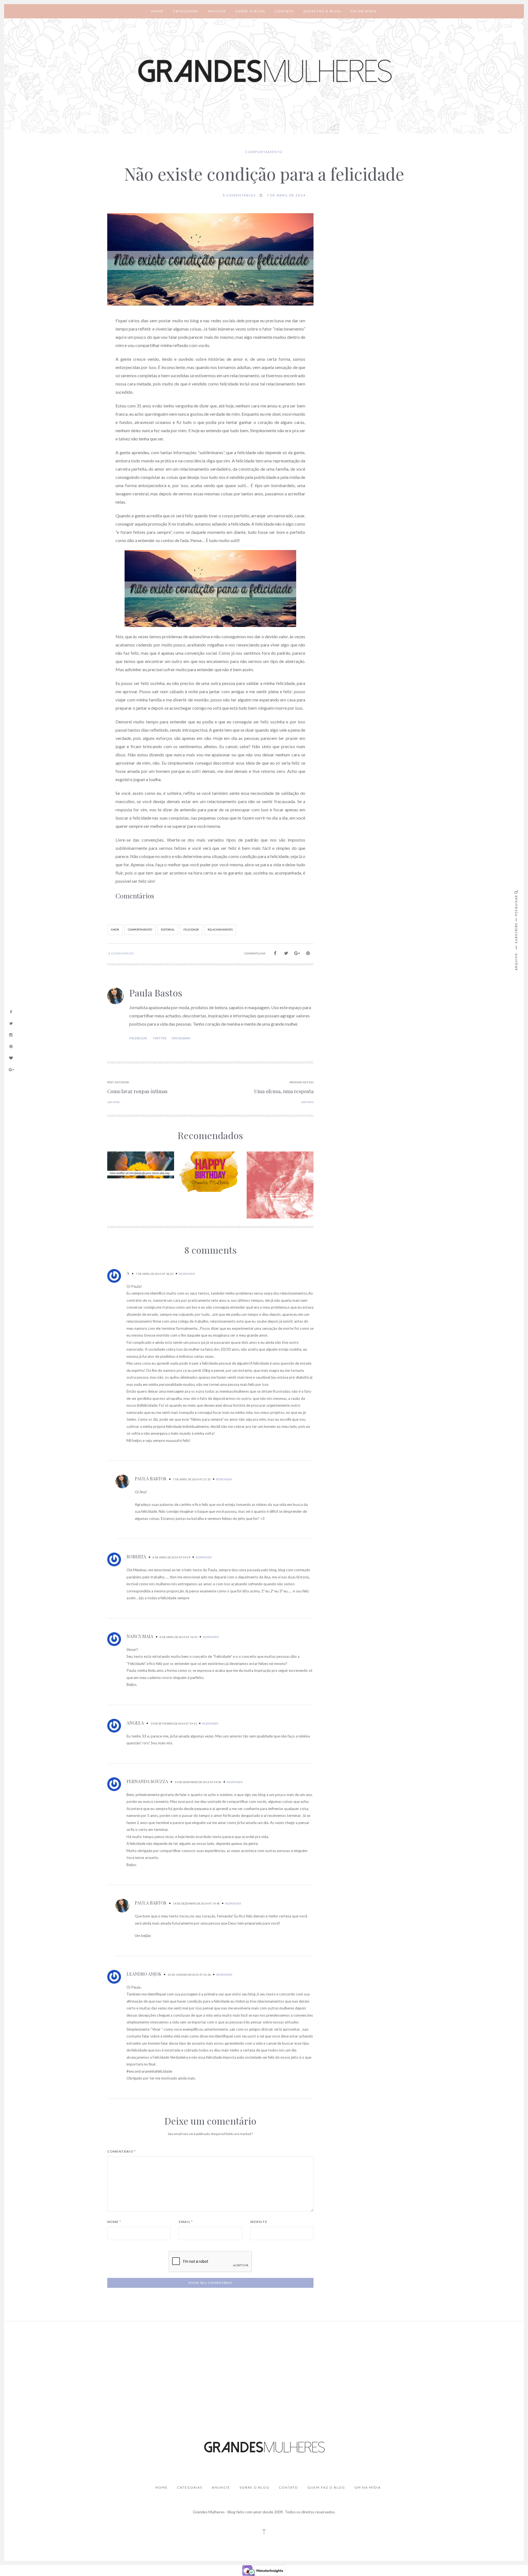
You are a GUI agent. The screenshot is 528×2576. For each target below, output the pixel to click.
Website (259, 2222)
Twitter (159, 1038)
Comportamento (140, 930)
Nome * (114, 2222)
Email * (186, 2222)
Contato (284, 11)
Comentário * (122, 2152)
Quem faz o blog (322, 11)
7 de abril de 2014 (286, 195)
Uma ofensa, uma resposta (284, 1091)
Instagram (181, 1038)
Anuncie (217, 11)
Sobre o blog (250, 11)
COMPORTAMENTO (264, 152)
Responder (187, 1274)
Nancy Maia (140, 1636)
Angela (135, 1723)
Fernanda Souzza (147, 1781)
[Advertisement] (264, 2367)
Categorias (186, 11)
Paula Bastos (156, 993)
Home (157, 11)
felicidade (191, 930)
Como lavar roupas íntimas (137, 1091)
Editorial (168, 930)
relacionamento (220, 930)
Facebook (138, 1038)
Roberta (136, 1557)
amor (115, 930)
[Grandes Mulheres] (264, 71)
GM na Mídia (364, 11)
